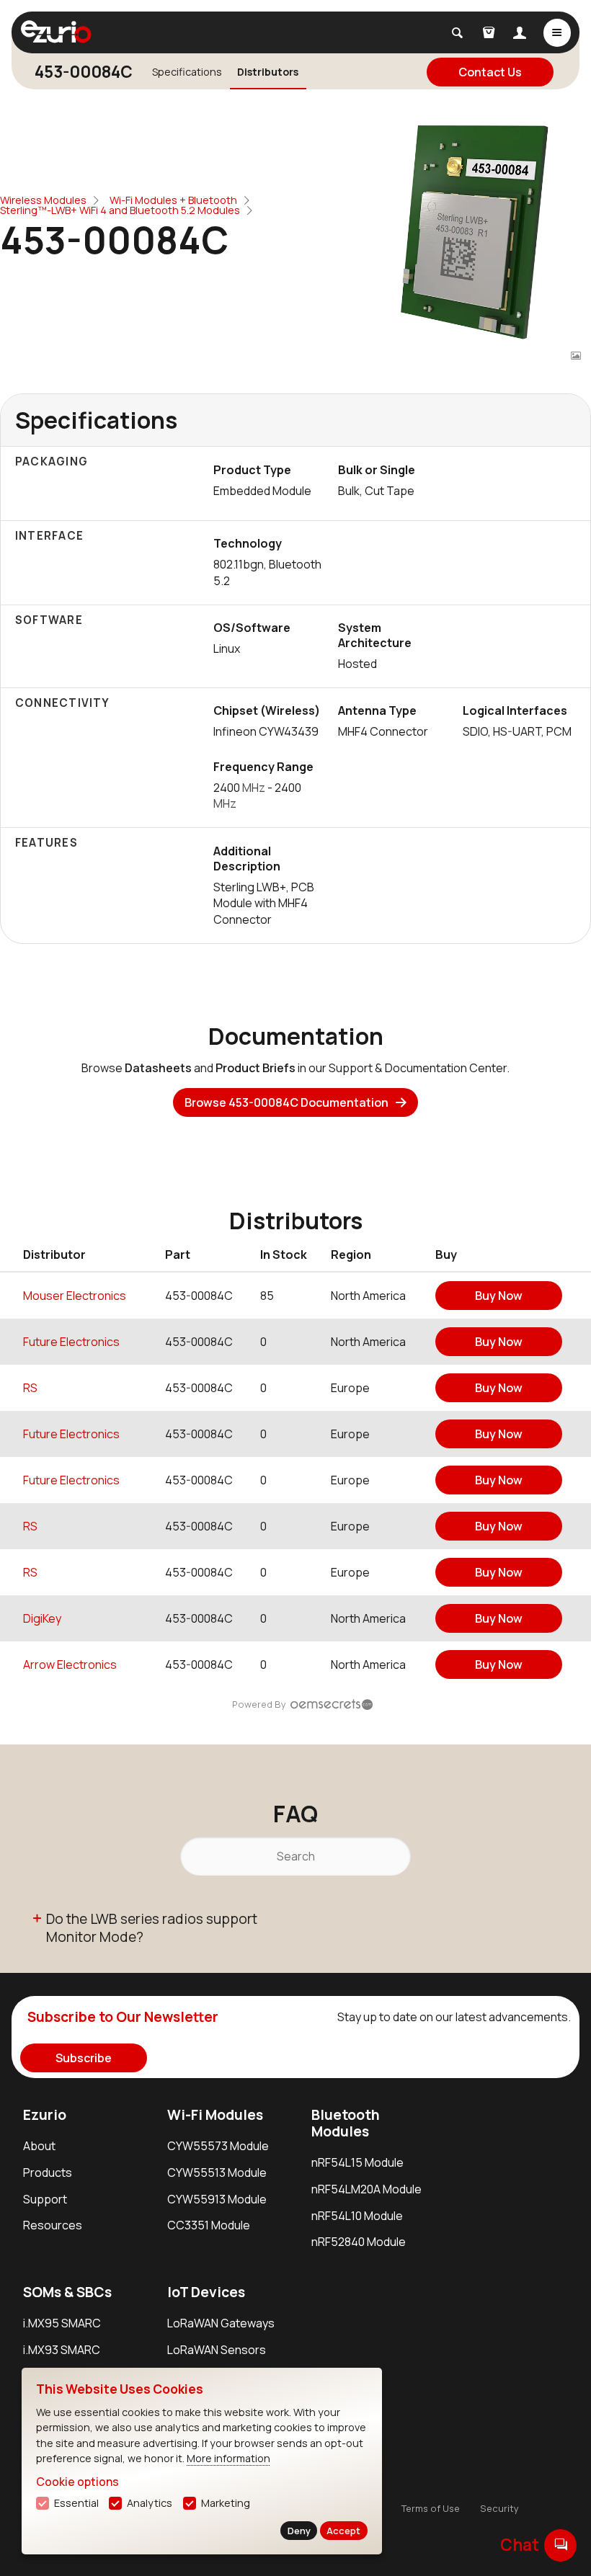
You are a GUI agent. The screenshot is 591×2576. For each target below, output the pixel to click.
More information (228, 2458)
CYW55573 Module (218, 2146)
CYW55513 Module (217, 2172)
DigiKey (42, 1618)
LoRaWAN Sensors (217, 2350)
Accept (343, 2531)
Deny (299, 2531)
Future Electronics (71, 1342)
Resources (53, 2225)
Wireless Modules (43, 200)
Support (45, 2199)
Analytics (150, 2503)
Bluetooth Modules (346, 2123)
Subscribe (84, 2058)
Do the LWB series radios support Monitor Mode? (152, 1928)
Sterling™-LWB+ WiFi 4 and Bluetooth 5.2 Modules (120, 210)
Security (499, 2508)
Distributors (268, 72)
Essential (76, 2503)
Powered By (259, 1704)
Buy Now (499, 1296)
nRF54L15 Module (357, 2162)
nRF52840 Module (359, 2242)
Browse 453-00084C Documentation (286, 1102)
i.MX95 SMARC (62, 2323)
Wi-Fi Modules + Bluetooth (173, 200)
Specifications (187, 72)
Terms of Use (431, 2508)
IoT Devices (206, 2292)
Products (48, 2172)
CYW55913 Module (217, 2199)
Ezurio (45, 2115)
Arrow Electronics (70, 1664)
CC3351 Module (209, 2225)
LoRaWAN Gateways (221, 2323)
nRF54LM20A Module (366, 2189)
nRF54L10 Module (357, 2216)
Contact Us (490, 72)
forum (561, 2544)
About (39, 2146)
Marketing (226, 2503)
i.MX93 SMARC (62, 2350)
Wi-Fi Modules (215, 2115)
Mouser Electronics (75, 1296)
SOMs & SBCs (67, 2292)
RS (30, 1388)
